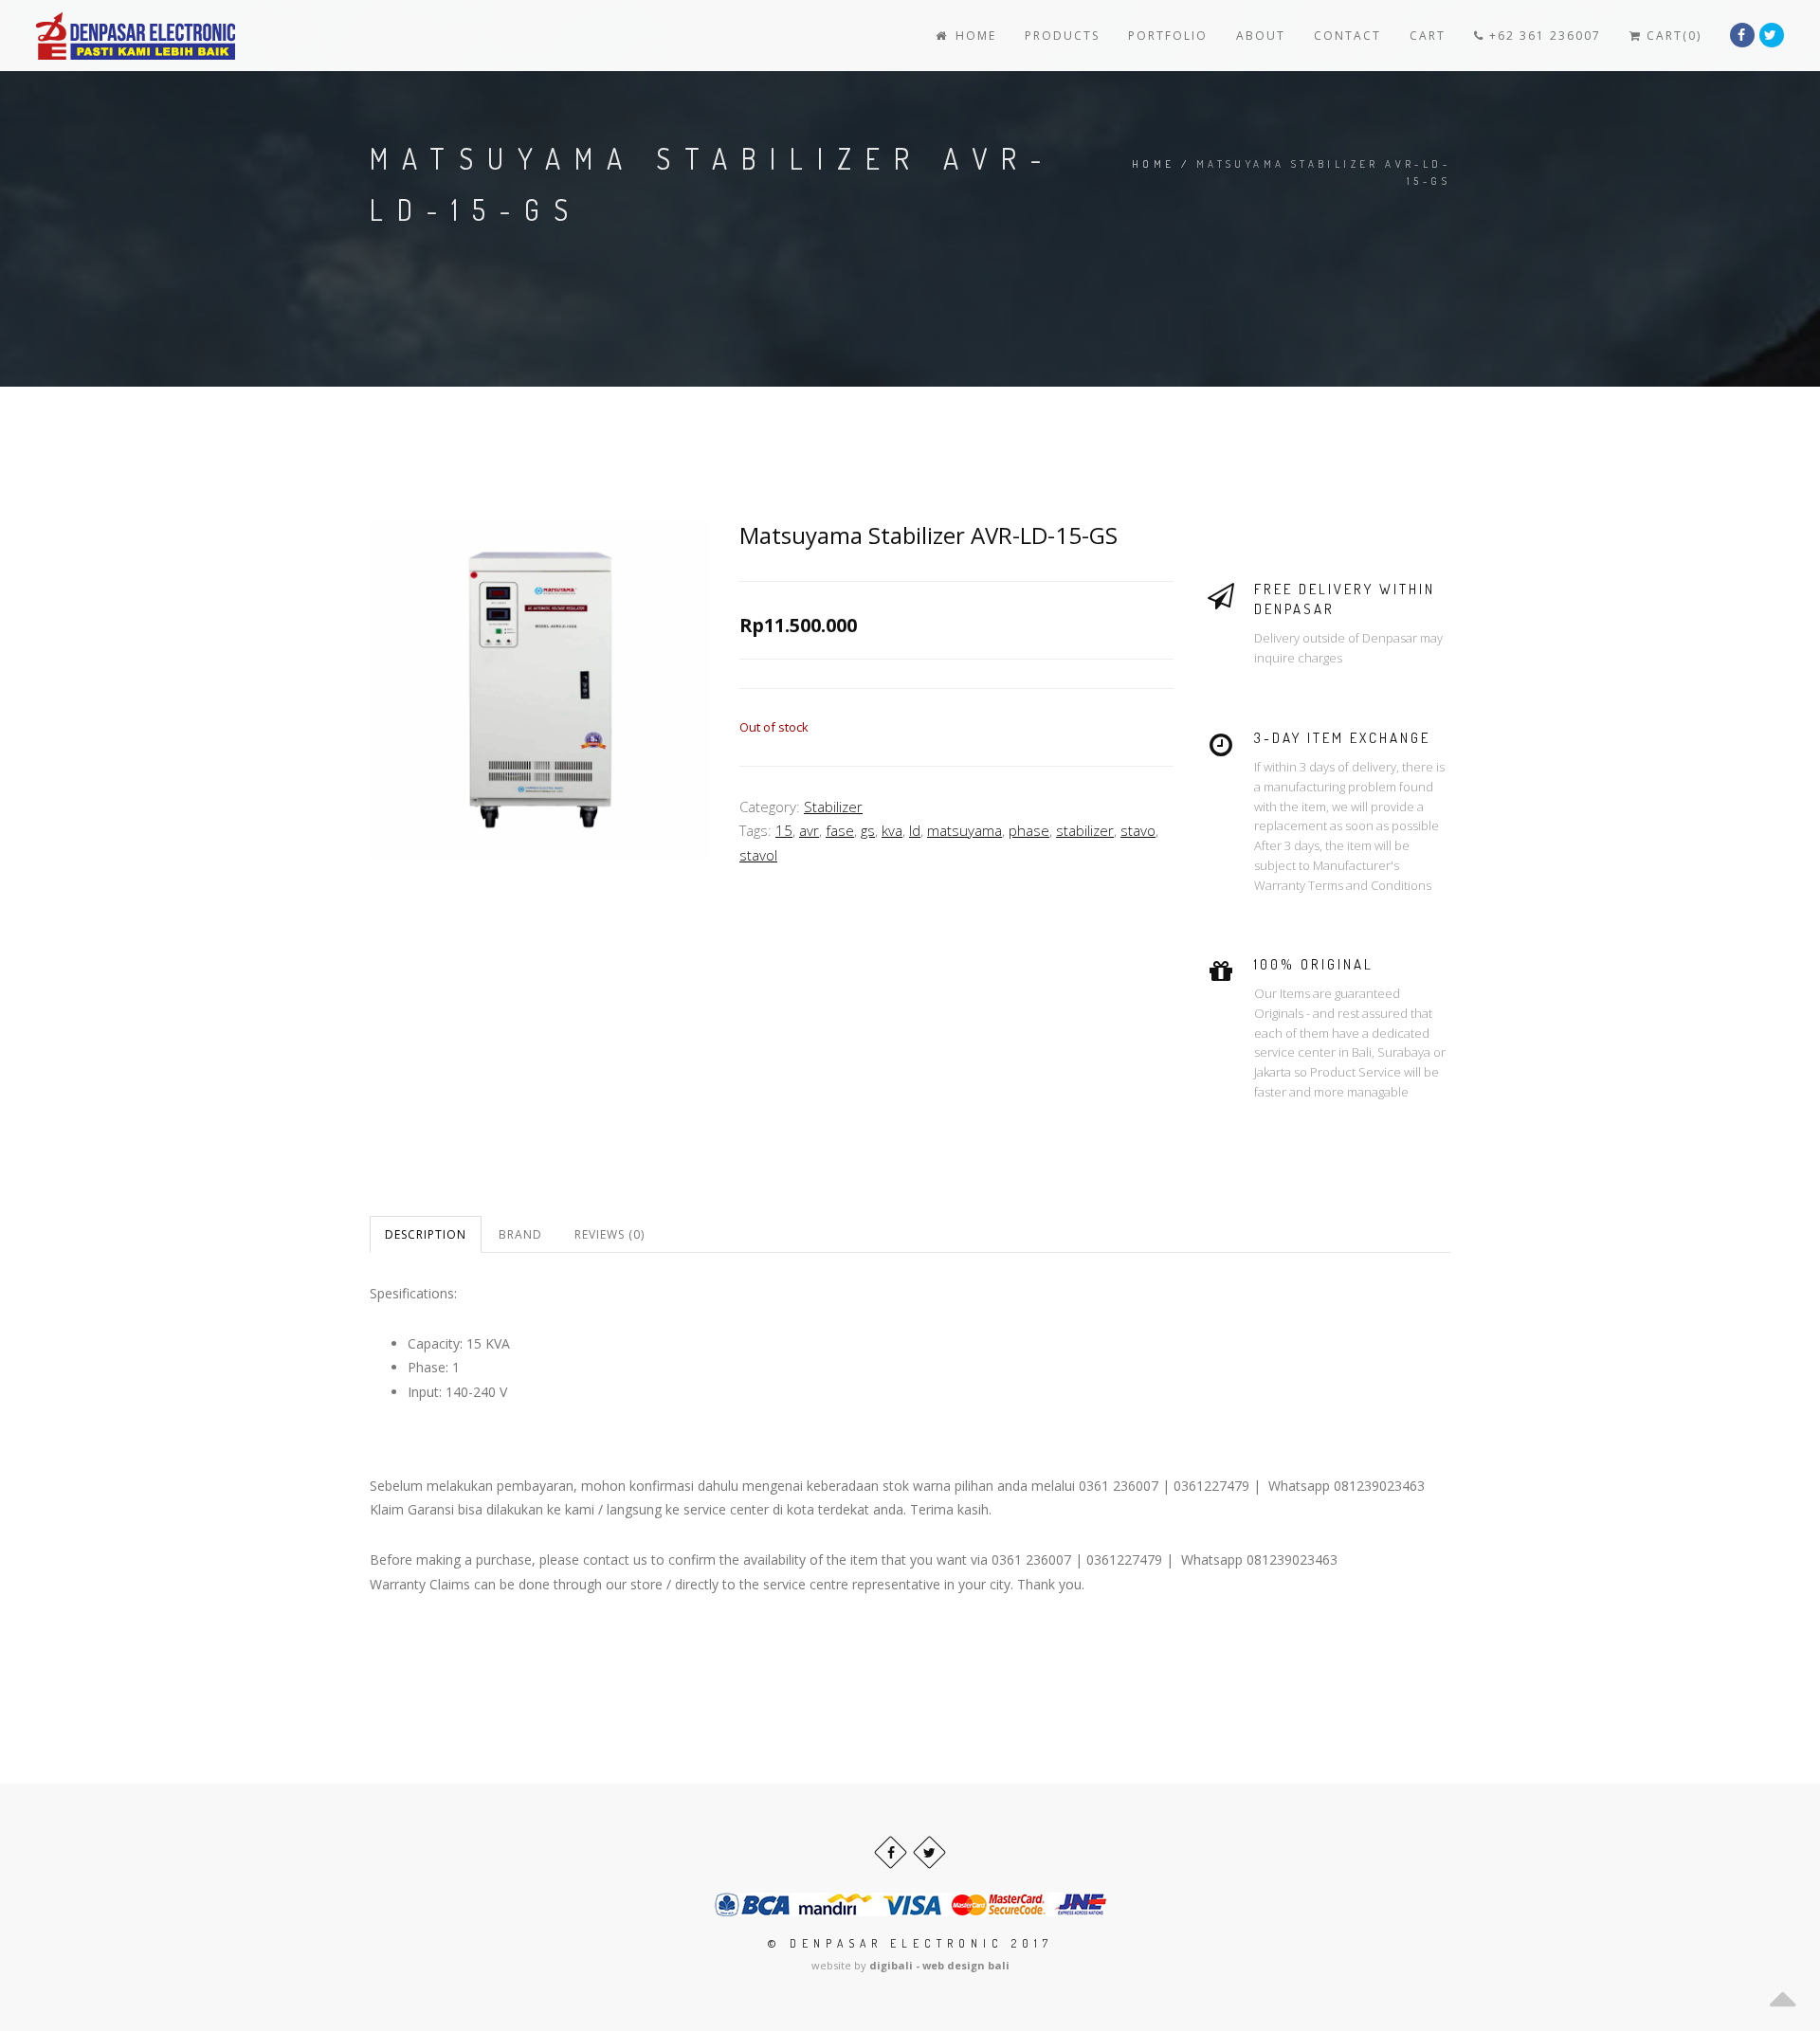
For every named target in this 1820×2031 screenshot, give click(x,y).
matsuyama (965, 830)
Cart (1428, 36)
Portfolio (1168, 36)
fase (840, 830)
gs (868, 830)
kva (892, 830)
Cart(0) (1672, 36)
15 (784, 830)
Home (974, 36)
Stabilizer (833, 807)
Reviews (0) (610, 1234)
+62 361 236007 (1543, 36)
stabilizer (1085, 830)
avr (809, 830)
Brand (520, 1234)
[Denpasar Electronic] (93, 36)
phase (1029, 830)
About (1261, 36)
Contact (1347, 36)
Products (1062, 36)
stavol (758, 855)
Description (426, 1234)
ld (915, 830)
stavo (1138, 830)
